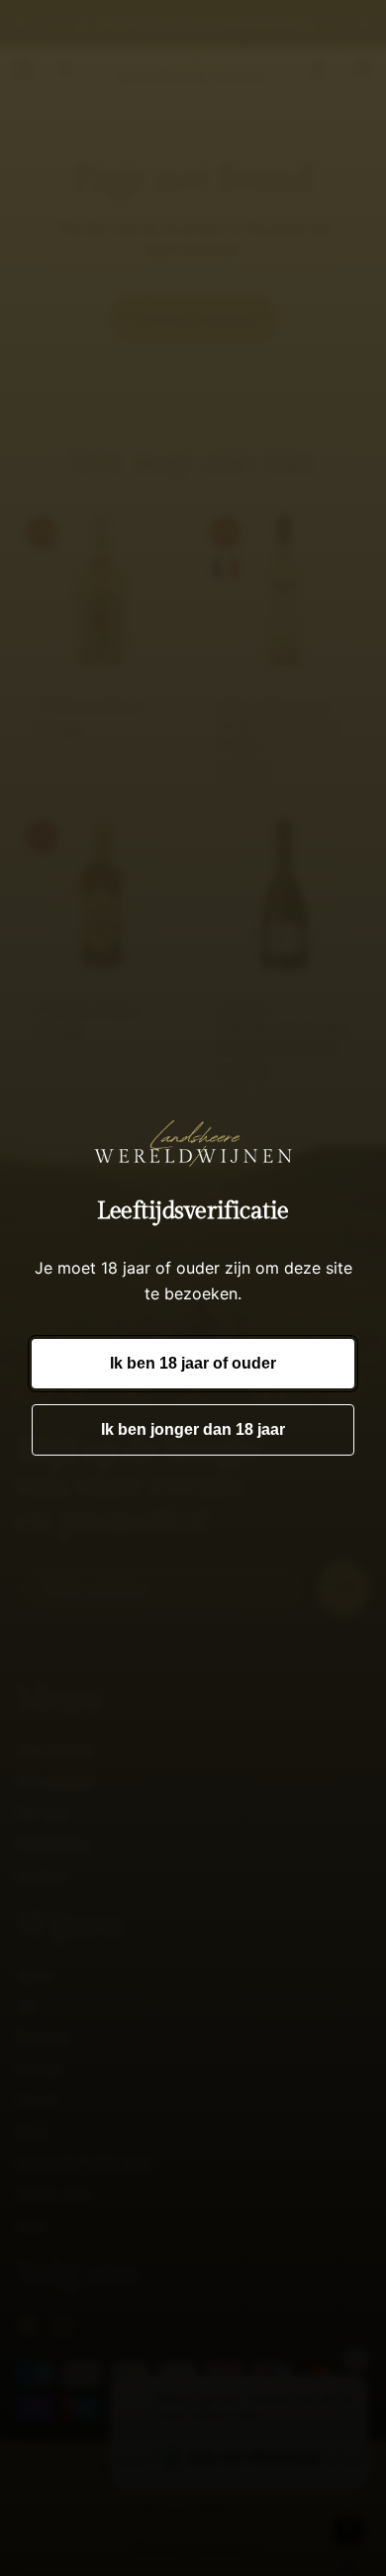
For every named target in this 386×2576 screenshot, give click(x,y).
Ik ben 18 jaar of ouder (193, 1363)
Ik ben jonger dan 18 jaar (193, 1429)
